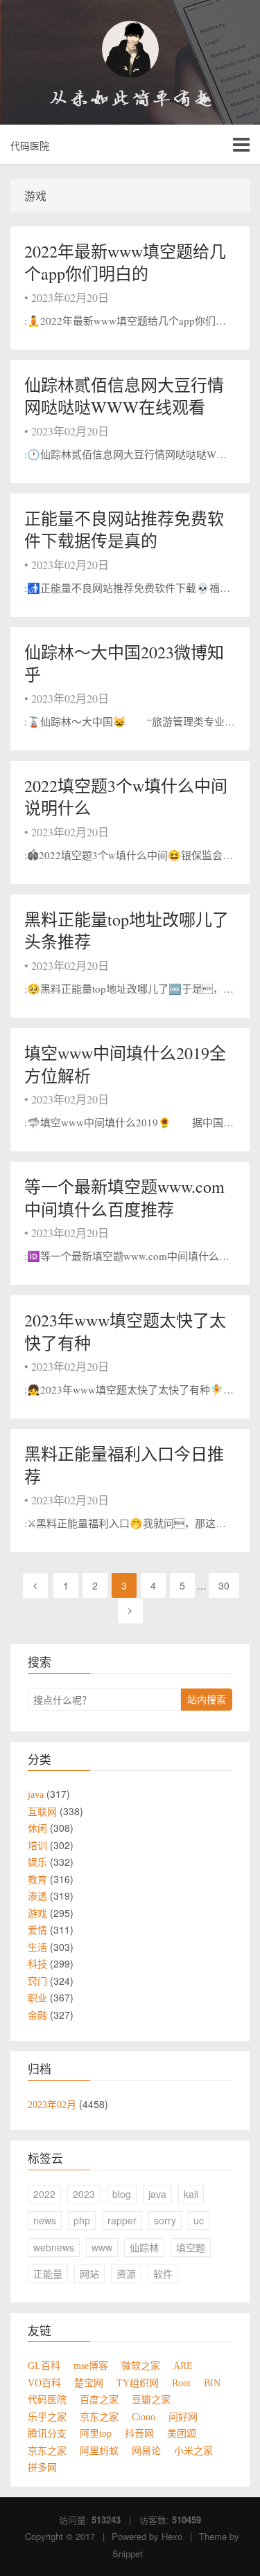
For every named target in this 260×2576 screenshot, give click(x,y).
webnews (54, 2247)
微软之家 (141, 2366)
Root (181, 2383)
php (82, 2220)
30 (224, 1585)
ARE (183, 2366)
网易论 (146, 2451)
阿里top (96, 2433)
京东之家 (99, 2417)
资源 (126, 2273)
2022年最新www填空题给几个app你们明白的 (125, 262)
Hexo (172, 2536)
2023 (84, 2194)
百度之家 (99, 2399)
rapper (122, 2220)
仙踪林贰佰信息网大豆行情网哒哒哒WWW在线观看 (124, 396)
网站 (89, 2273)
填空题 (191, 2247)
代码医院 (30, 145)
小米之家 (193, 2451)
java (157, 2194)
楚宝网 (89, 2383)
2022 (44, 2194)
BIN (212, 2383)
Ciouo (144, 2417)
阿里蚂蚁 (99, 2451)
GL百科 (44, 2366)
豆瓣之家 (151, 2399)
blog (122, 2194)
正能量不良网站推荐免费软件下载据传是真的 (124, 530)
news (45, 2220)
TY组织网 (138, 2383)
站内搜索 (207, 1699)
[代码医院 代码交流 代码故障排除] (130, 49)
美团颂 (182, 2433)
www (102, 2247)
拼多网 (42, 2467)
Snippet (128, 2554)
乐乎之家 (47, 2417)
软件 (163, 2273)
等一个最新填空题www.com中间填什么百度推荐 (124, 1198)
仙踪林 (144, 2247)
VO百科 (44, 2383)
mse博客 (91, 2366)
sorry (165, 2220)
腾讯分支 (47, 2433)
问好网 (183, 2417)
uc (199, 2220)
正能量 (48, 2273)
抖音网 (139, 2433)
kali (191, 2194)
